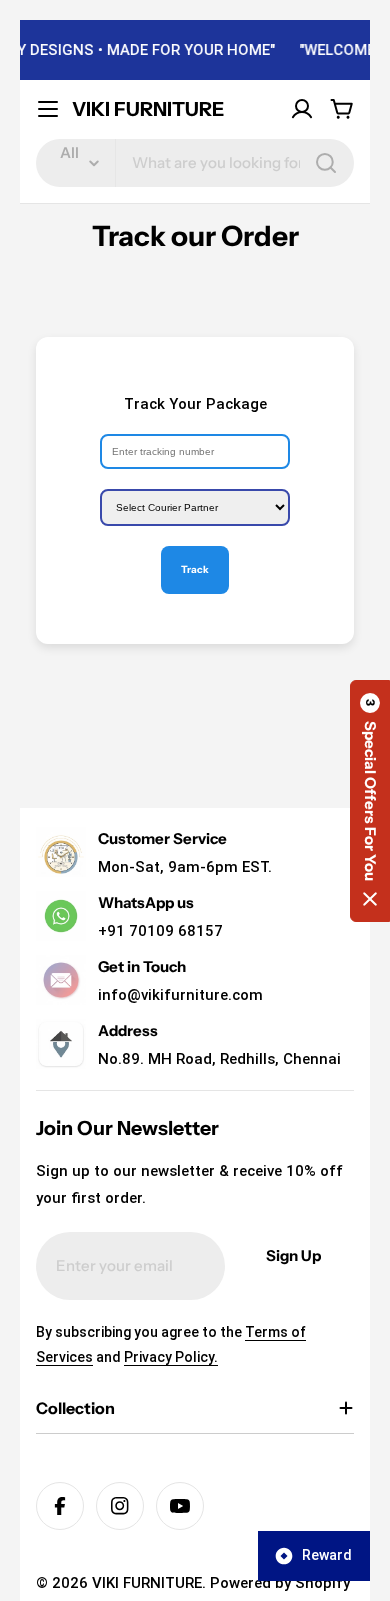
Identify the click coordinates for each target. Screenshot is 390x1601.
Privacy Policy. (171, 1357)
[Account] (302, 109)
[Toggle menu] (48, 109)
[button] (370, 801)
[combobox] (195, 163)
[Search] (326, 163)
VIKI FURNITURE (148, 109)
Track (195, 569)
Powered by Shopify (280, 1583)
